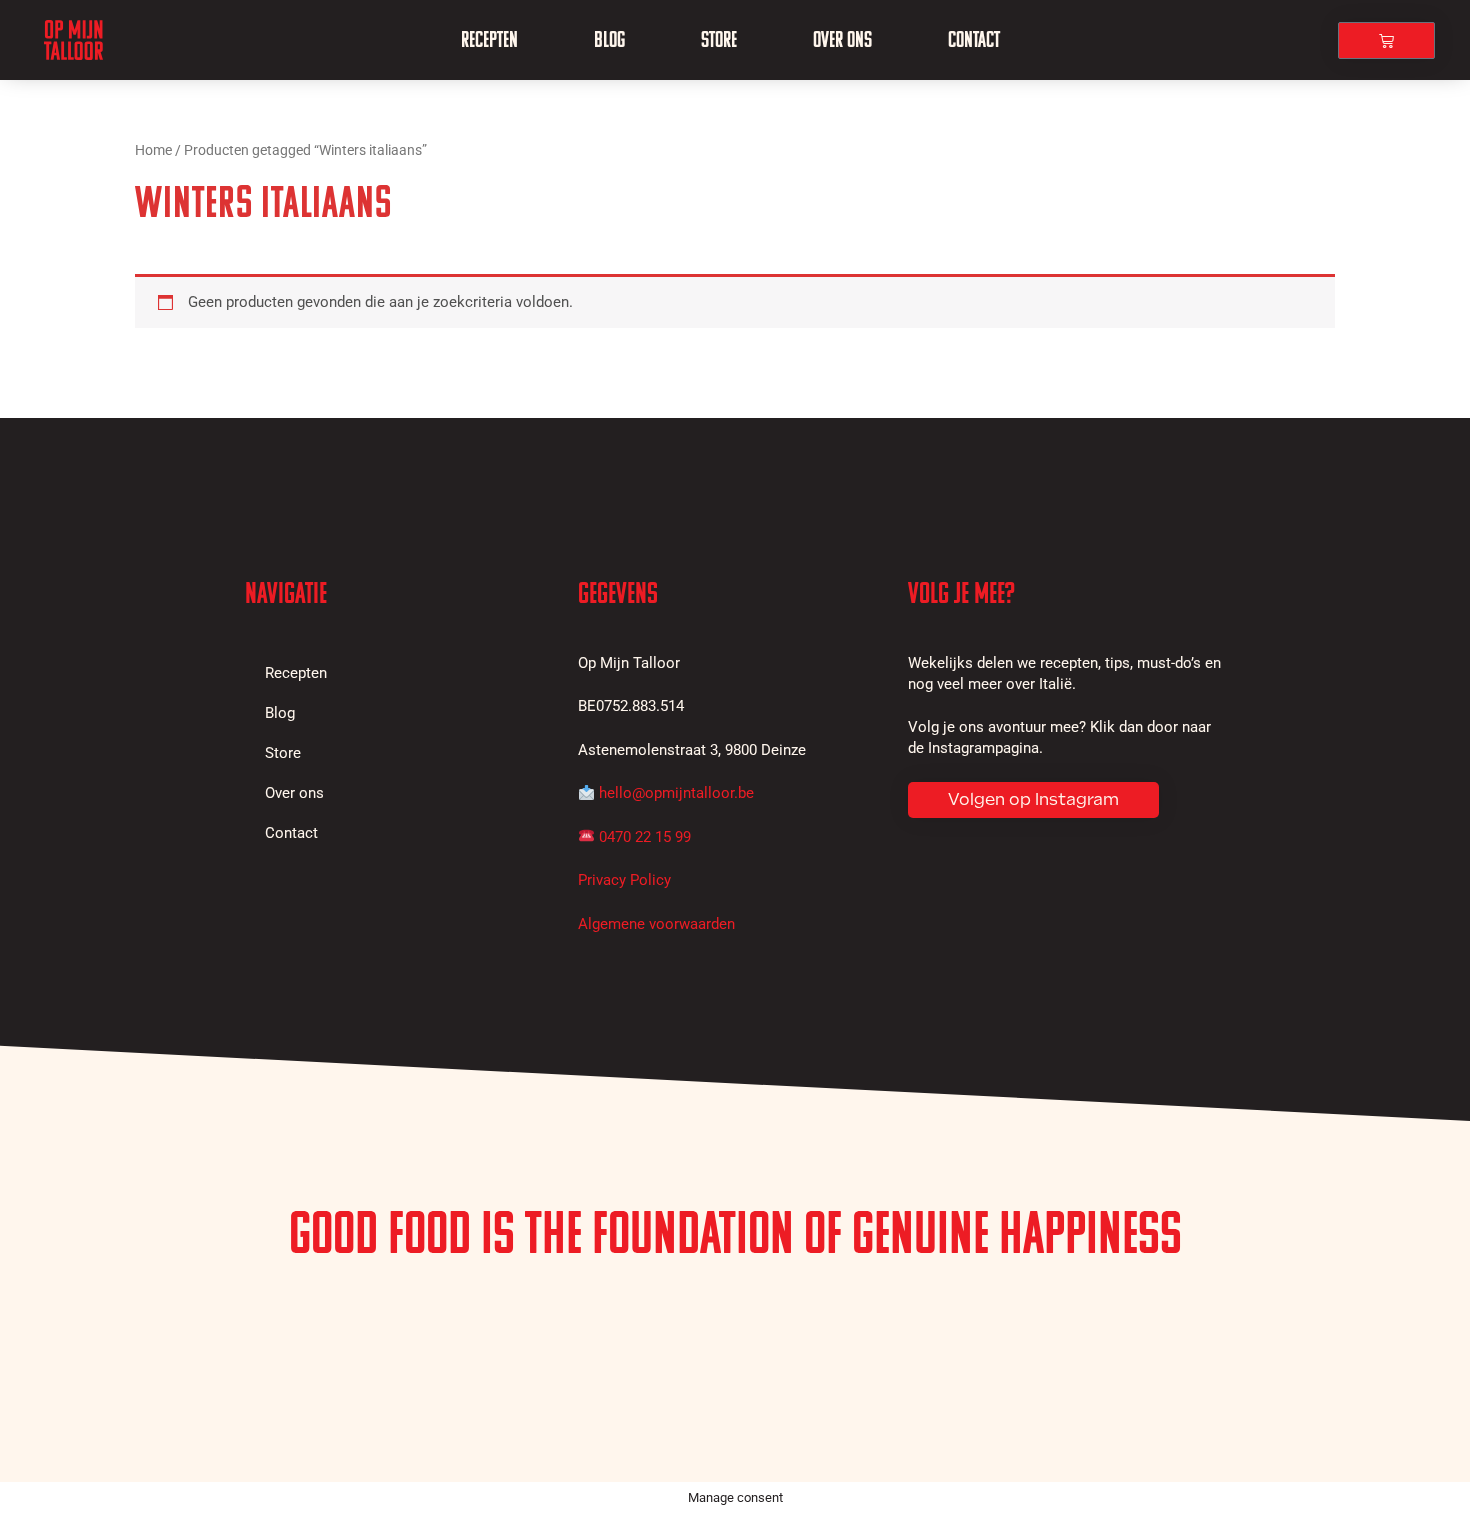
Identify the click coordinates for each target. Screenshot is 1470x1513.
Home (153, 150)
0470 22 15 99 (645, 837)
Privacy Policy (624, 880)
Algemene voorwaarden (656, 924)
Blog (609, 39)
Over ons (842, 39)
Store (719, 39)
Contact (974, 39)
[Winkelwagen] (1386, 40)
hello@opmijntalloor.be (676, 793)
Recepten (489, 39)
